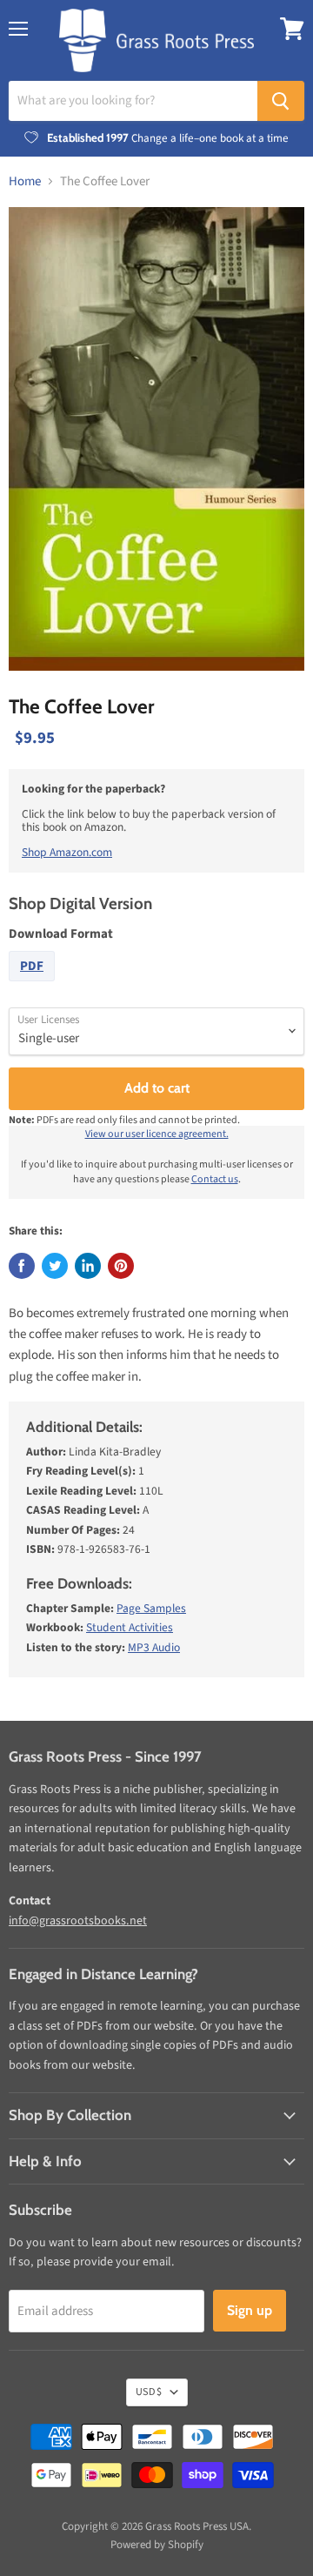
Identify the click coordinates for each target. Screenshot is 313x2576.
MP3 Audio (154, 1647)
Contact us (215, 1179)
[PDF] (34, 986)
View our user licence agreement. (157, 1134)
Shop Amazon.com (67, 852)
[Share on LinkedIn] (88, 1266)
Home (25, 181)
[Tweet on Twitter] (55, 1266)
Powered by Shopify (157, 2545)
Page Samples (151, 1608)
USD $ (149, 2392)
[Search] (281, 101)
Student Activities (130, 1627)
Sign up (250, 2310)
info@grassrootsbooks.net (78, 1921)
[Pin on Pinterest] (121, 1266)
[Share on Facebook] (22, 1266)
